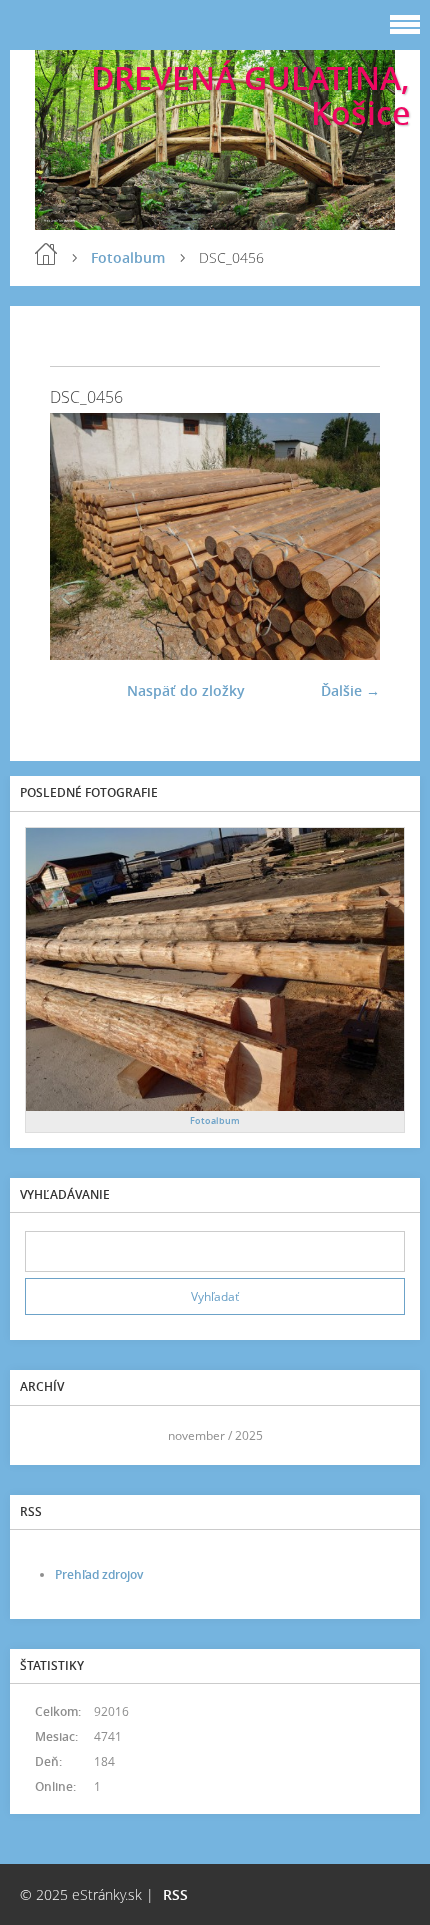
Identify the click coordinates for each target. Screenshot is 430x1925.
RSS (175, 1894)
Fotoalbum (128, 257)
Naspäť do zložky (186, 690)
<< (47, 1435)
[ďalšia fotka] (347, 537)
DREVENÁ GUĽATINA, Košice (250, 95)
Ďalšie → (350, 690)
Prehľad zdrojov (99, 1574)
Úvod (46, 254)
